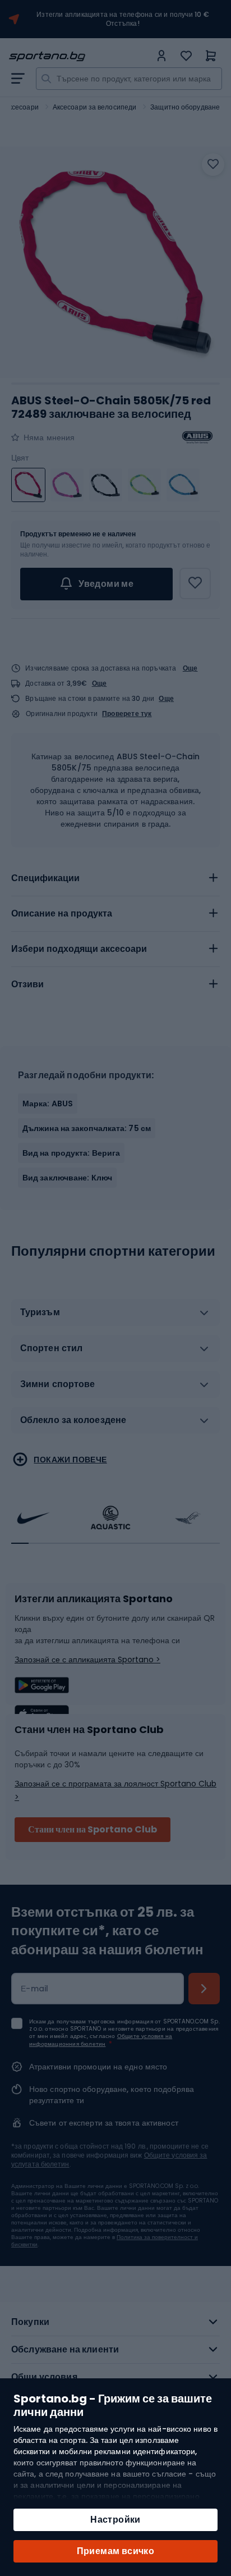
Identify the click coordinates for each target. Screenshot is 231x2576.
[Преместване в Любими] (213, 165)
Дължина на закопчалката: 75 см (87, 1128)
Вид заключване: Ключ (67, 1178)
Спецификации (45, 878)
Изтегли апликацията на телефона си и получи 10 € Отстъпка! (123, 19)
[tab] (115, 878)
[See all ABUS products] (197, 437)
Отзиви (27, 984)
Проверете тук (127, 714)
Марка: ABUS (48, 1104)
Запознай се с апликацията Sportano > (87, 1659)
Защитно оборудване (185, 107)
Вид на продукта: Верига (71, 1153)
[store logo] (80, 56)
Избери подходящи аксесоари (79, 949)
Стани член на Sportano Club (93, 1829)
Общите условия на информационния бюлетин (101, 2040)
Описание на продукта (62, 913)
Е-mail (35, 1989)
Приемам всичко (116, 2551)
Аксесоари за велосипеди (94, 107)
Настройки (115, 2520)
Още (190, 668)
